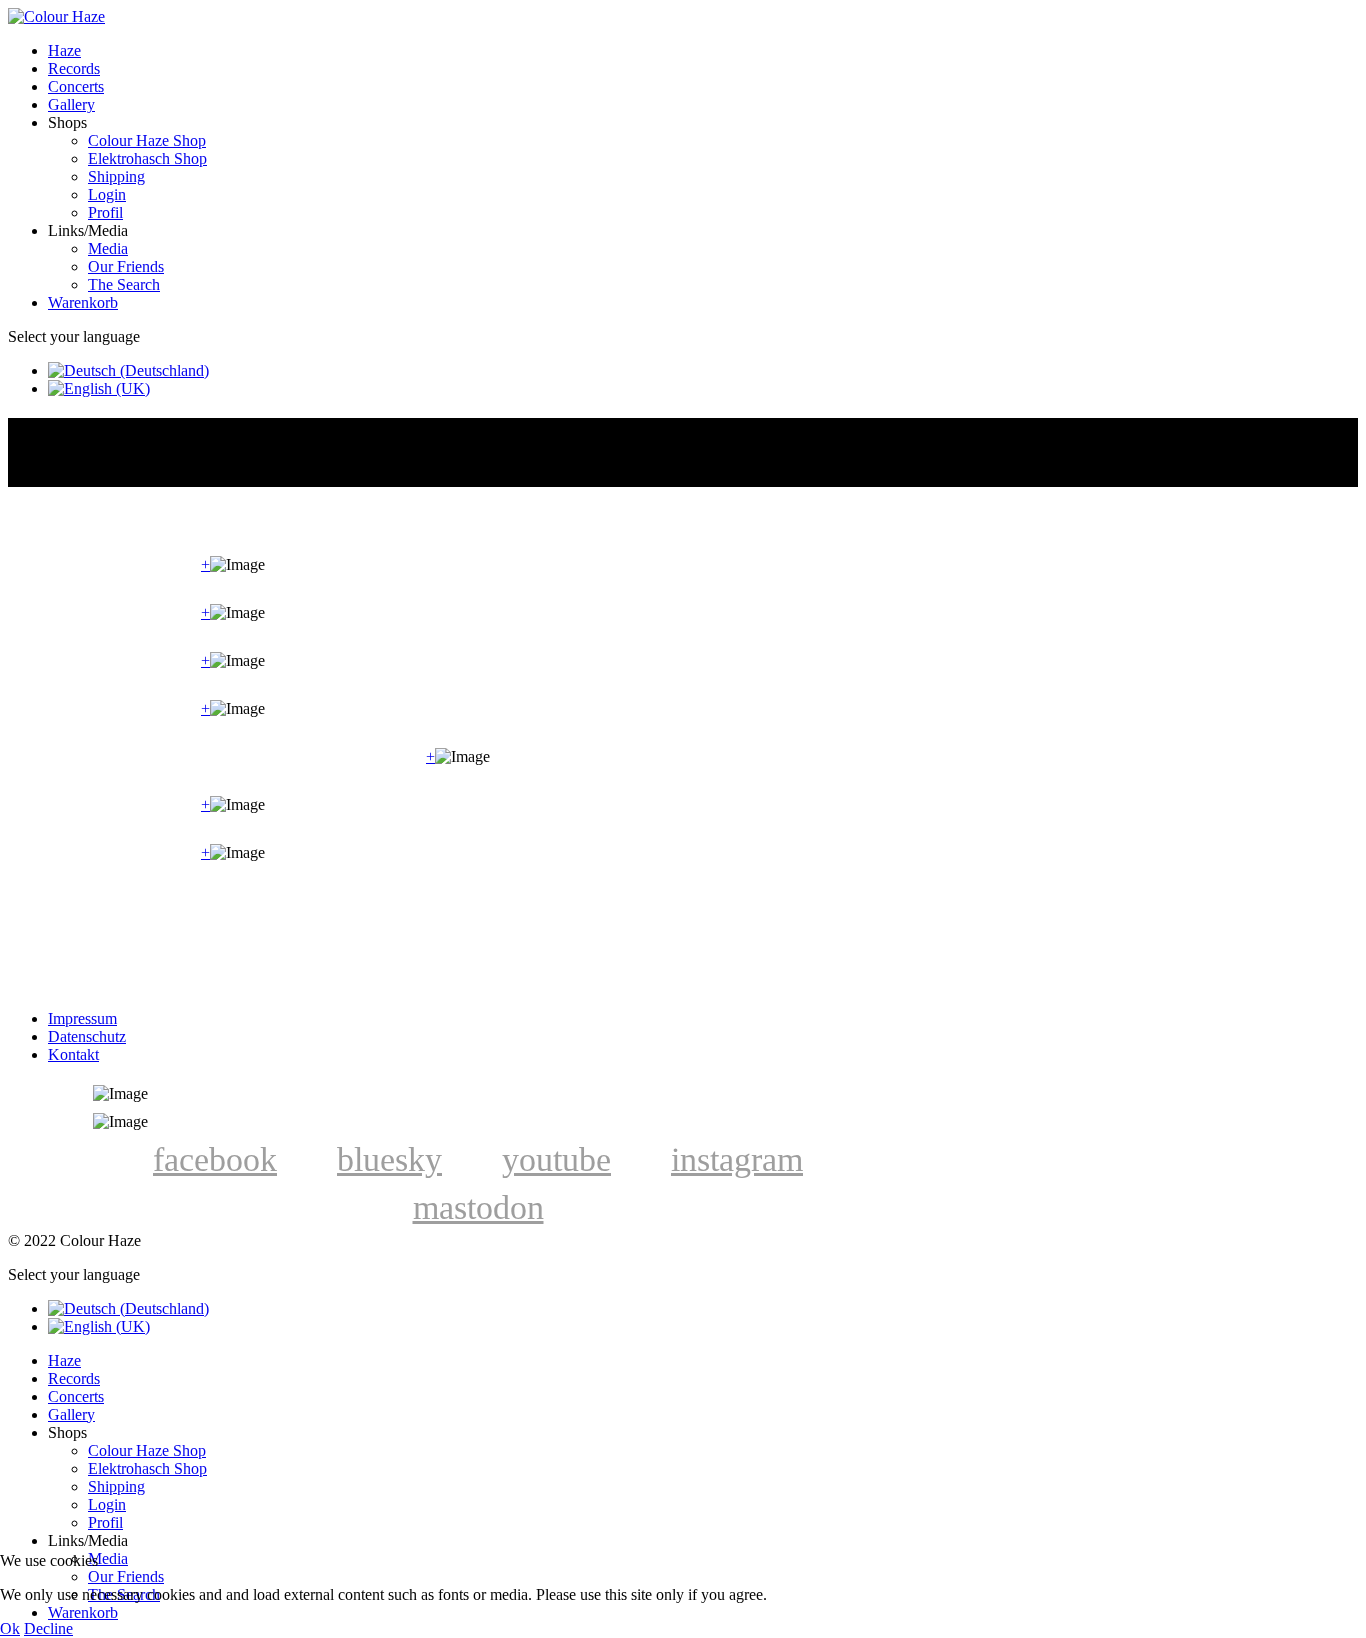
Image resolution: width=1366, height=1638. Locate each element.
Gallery (71, 104)
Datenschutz (87, 1036)
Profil (105, 212)
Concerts (76, 86)
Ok (10, 1628)
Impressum (82, 1018)
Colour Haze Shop (147, 140)
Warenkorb (83, 302)
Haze (64, 50)
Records (74, 68)
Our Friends (126, 266)
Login (107, 194)
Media (108, 248)
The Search (124, 284)
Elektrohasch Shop (147, 158)
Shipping (116, 176)
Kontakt (73, 1054)
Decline (48, 1628)
